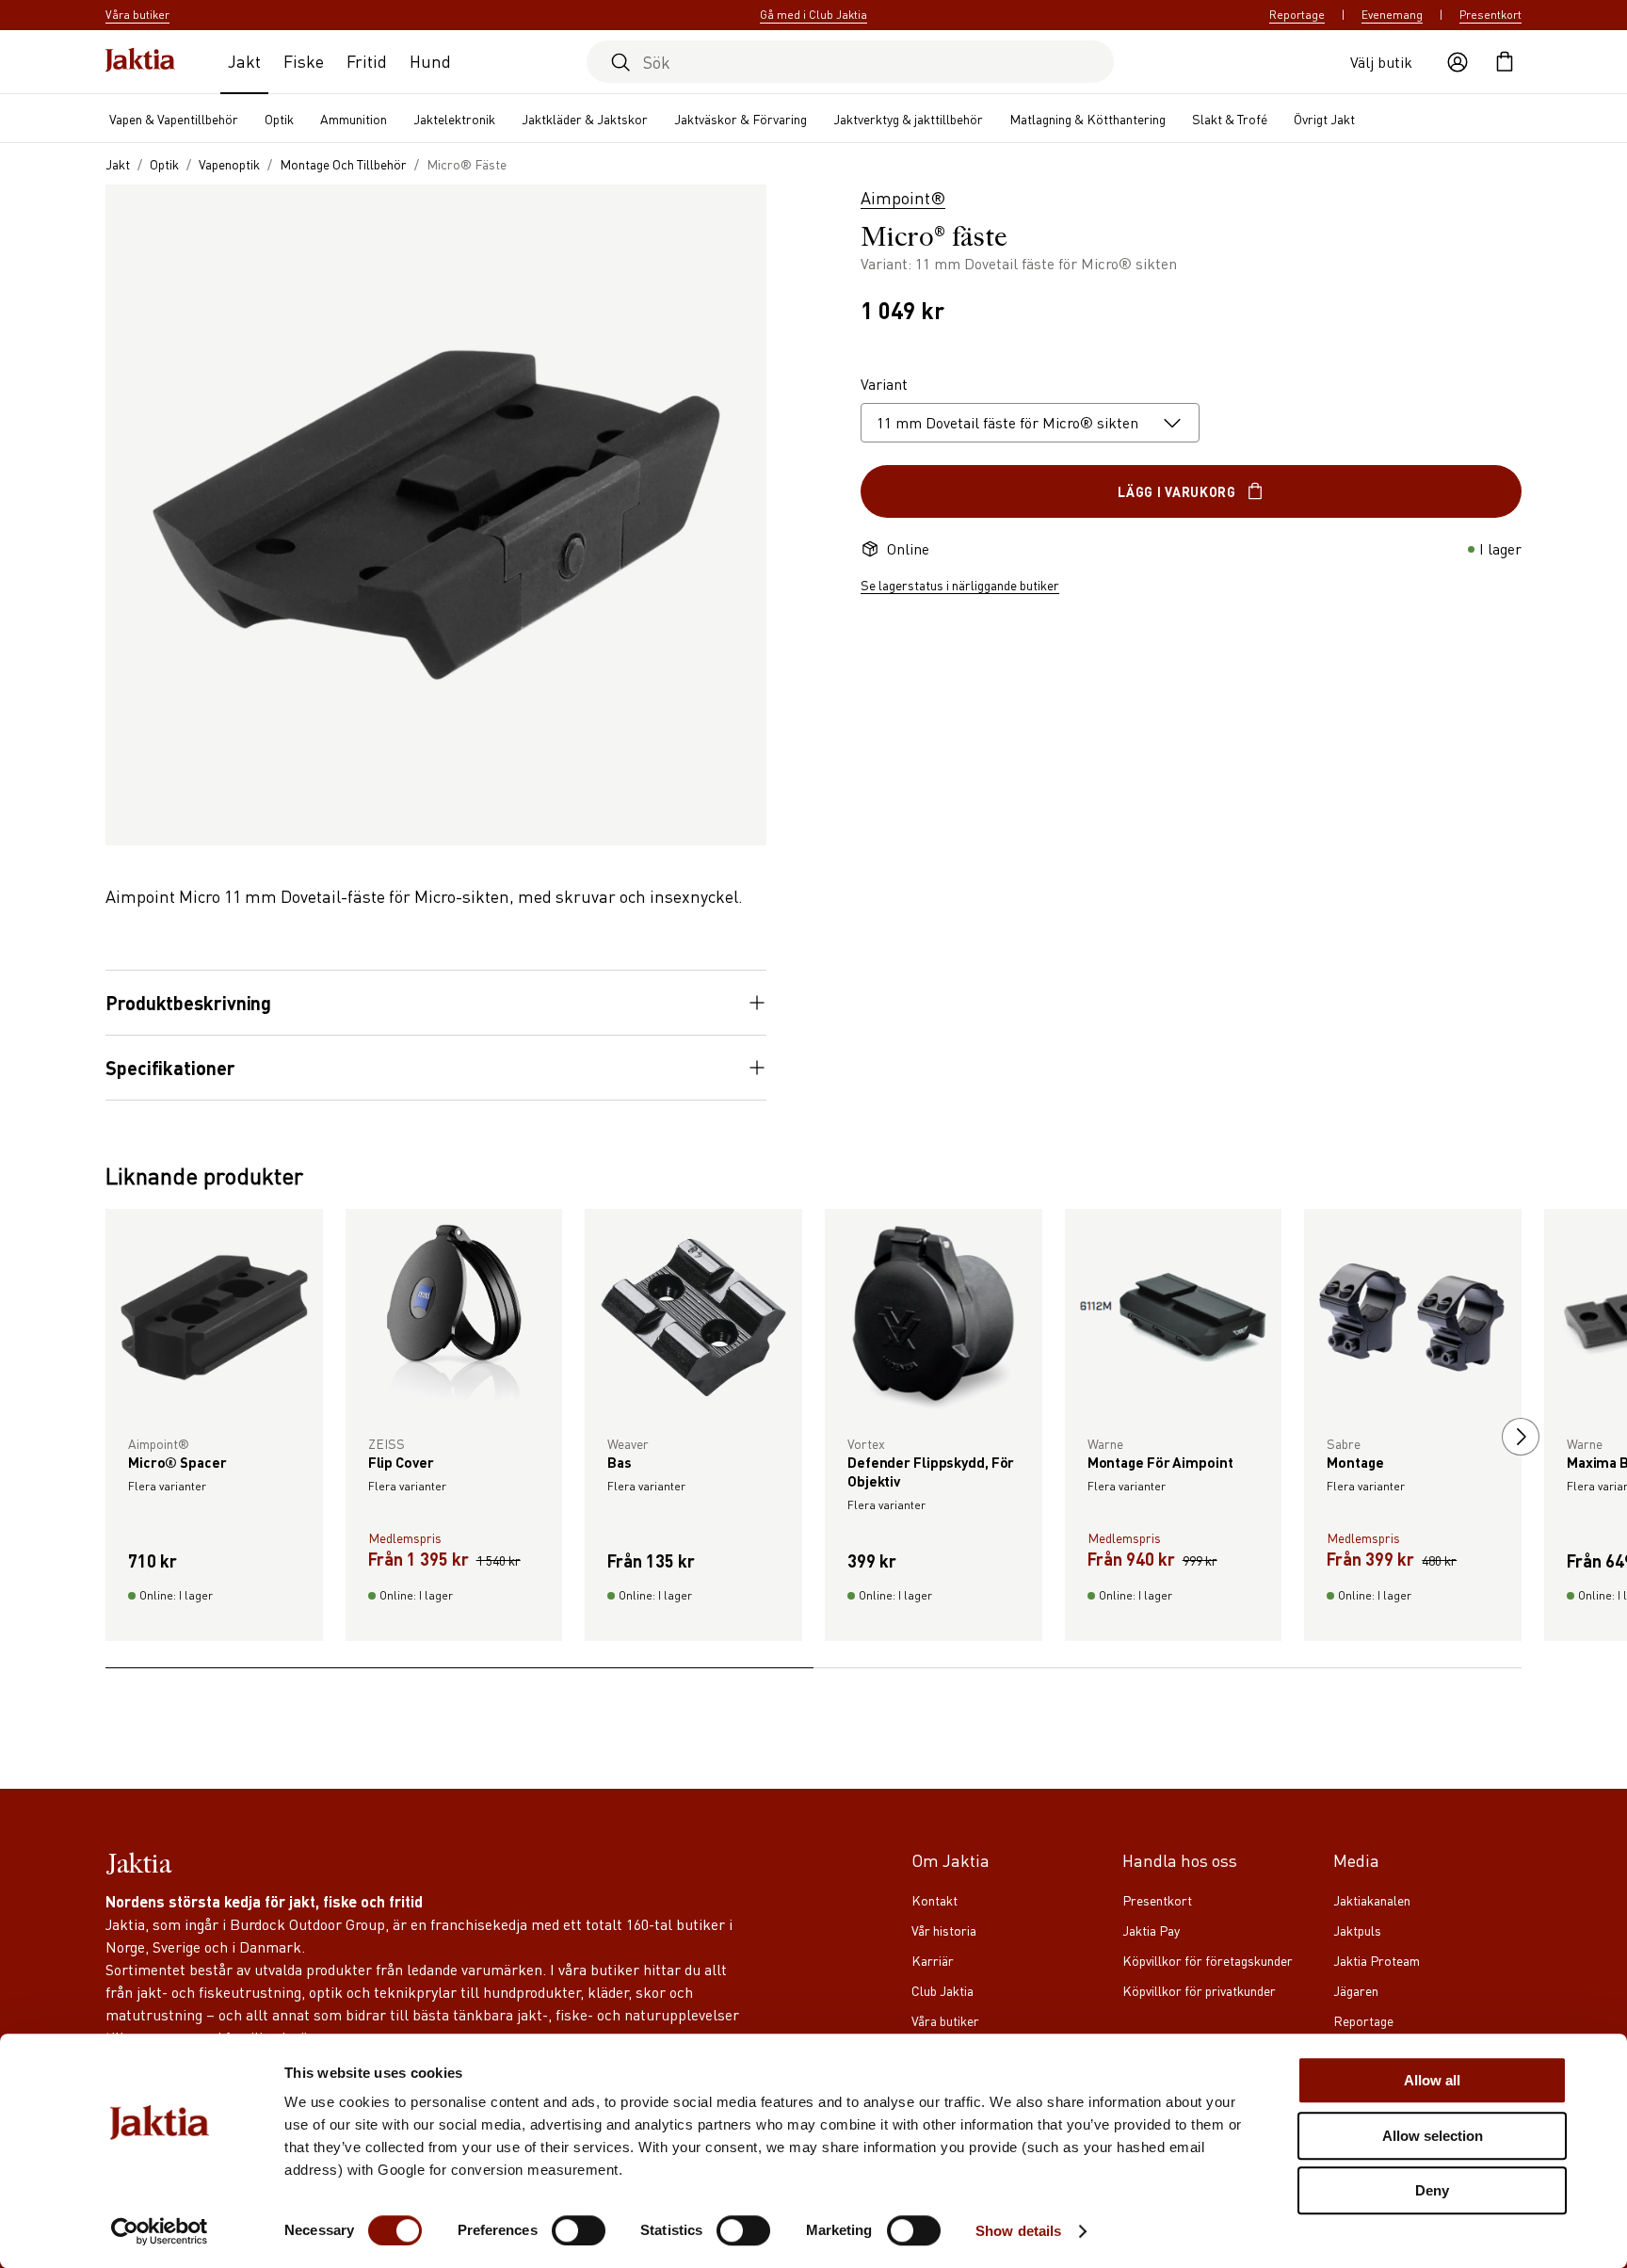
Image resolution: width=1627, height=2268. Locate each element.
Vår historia (944, 1930)
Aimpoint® (903, 197)
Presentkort (1490, 15)
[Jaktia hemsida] (140, 62)
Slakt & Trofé (1230, 119)
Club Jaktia (942, 1990)
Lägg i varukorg (1177, 491)
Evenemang (1392, 15)
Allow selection (1433, 2136)
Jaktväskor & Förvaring (741, 119)
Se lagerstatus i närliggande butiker (960, 585)
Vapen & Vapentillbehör (174, 119)
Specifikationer (170, 1068)
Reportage (1297, 15)
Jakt (244, 61)
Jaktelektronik (454, 119)
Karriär (933, 1960)
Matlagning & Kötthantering (1087, 119)
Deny (1432, 2190)
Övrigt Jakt (1324, 119)
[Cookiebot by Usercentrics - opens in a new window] (160, 2231)
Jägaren (1356, 1990)
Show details (1018, 2231)
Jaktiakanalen (1372, 1900)
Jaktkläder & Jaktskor (585, 119)
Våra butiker (945, 2020)
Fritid (367, 61)
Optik (279, 119)
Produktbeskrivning (188, 1003)
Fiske (304, 61)
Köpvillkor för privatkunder (1199, 1990)
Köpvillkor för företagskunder (1208, 1960)
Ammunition (354, 119)
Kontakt (934, 1900)
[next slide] (1521, 1437)
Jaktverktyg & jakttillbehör (908, 119)
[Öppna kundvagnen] (1505, 62)
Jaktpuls (1357, 1930)
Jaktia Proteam (1377, 1960)
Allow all (1432, 2080)
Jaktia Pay (1151, 1930)
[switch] (579, 2230)
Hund (430, 61)
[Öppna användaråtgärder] (1458, 62)
